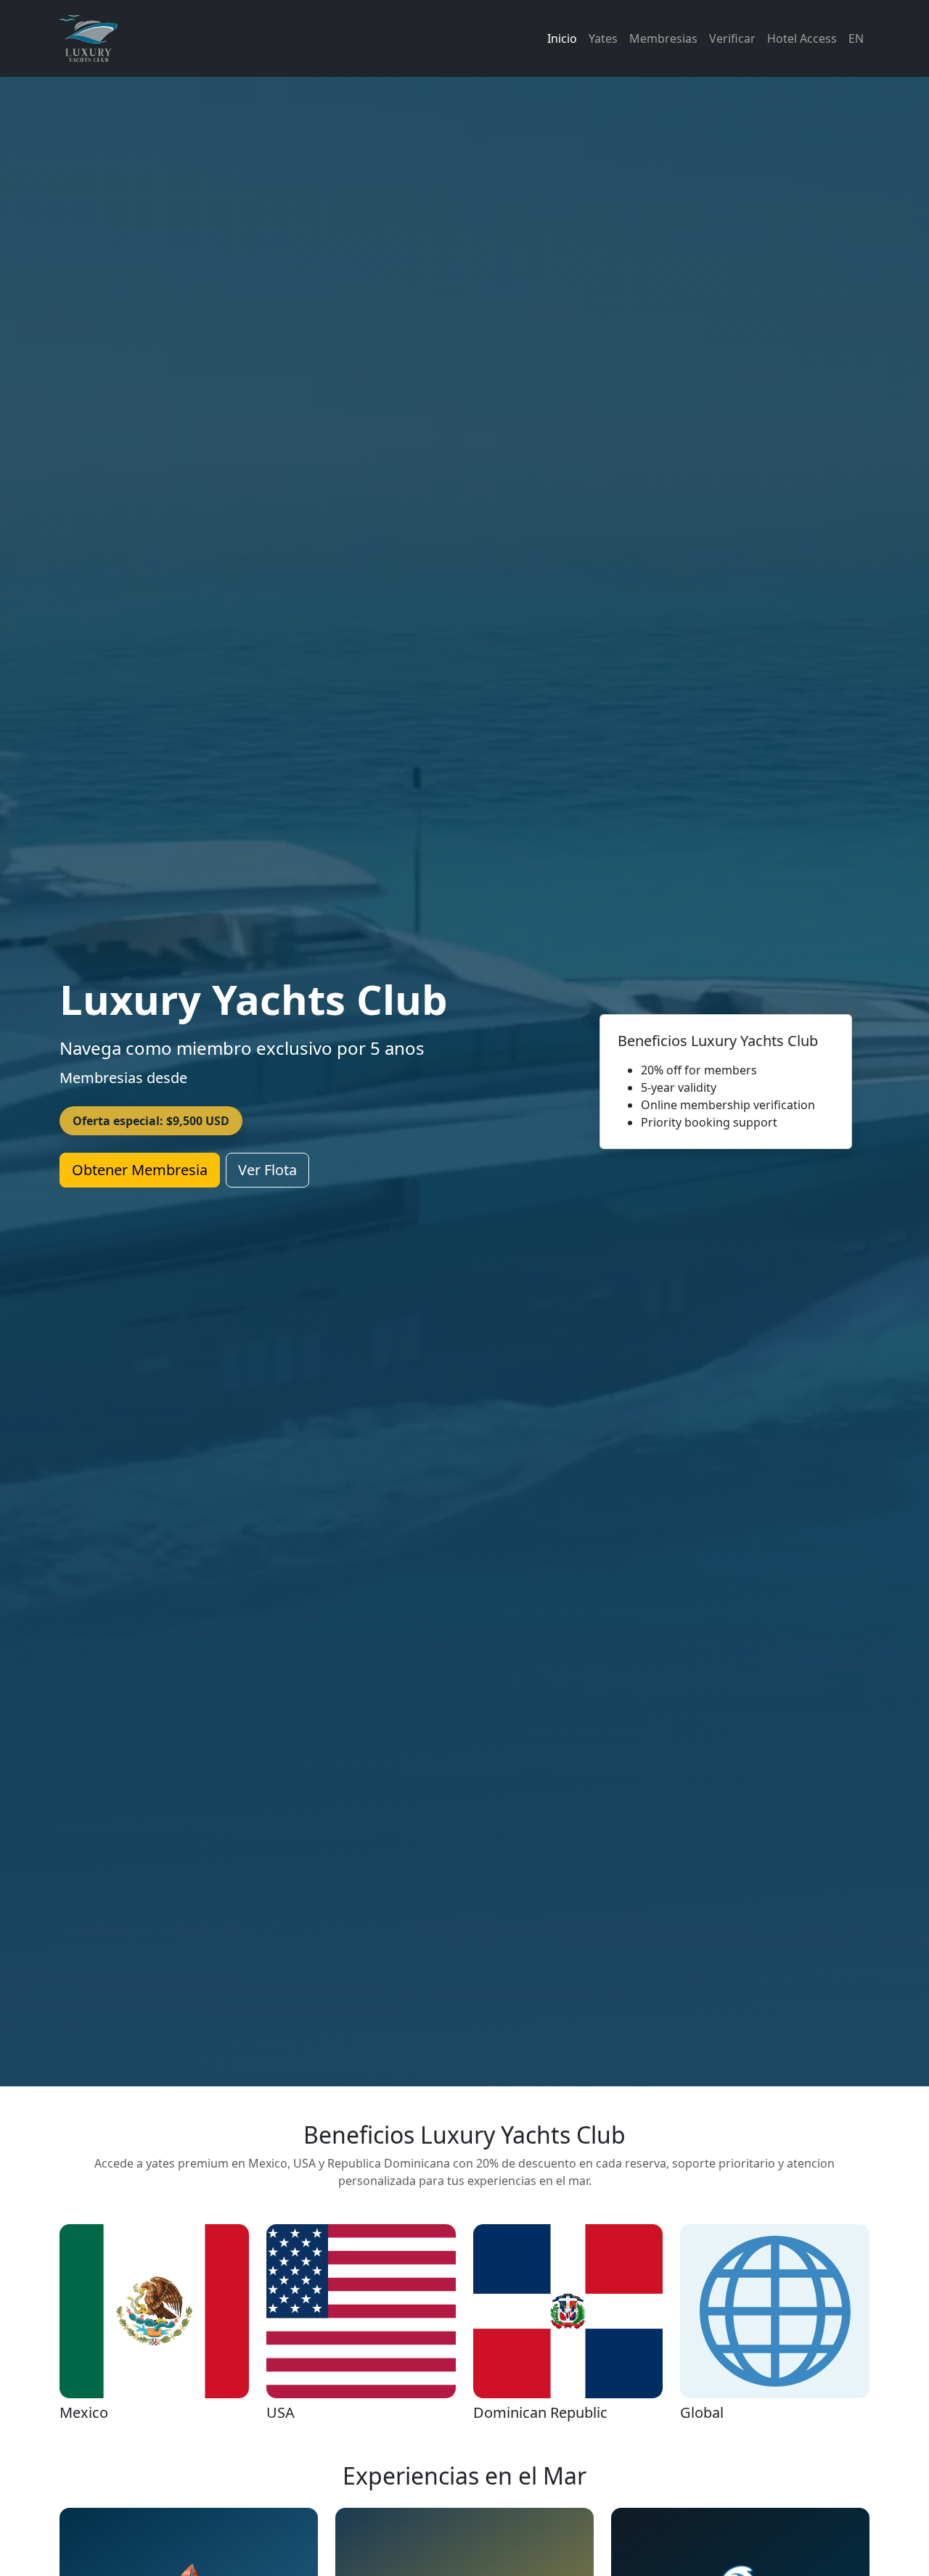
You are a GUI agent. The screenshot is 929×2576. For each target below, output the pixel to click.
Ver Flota (267, 1170)
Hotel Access (802, 38)
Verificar (732, 38)
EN (856, 38)
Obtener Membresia (140, 1170)
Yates (603, 38)
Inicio (562, 38)
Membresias (663, 38)
